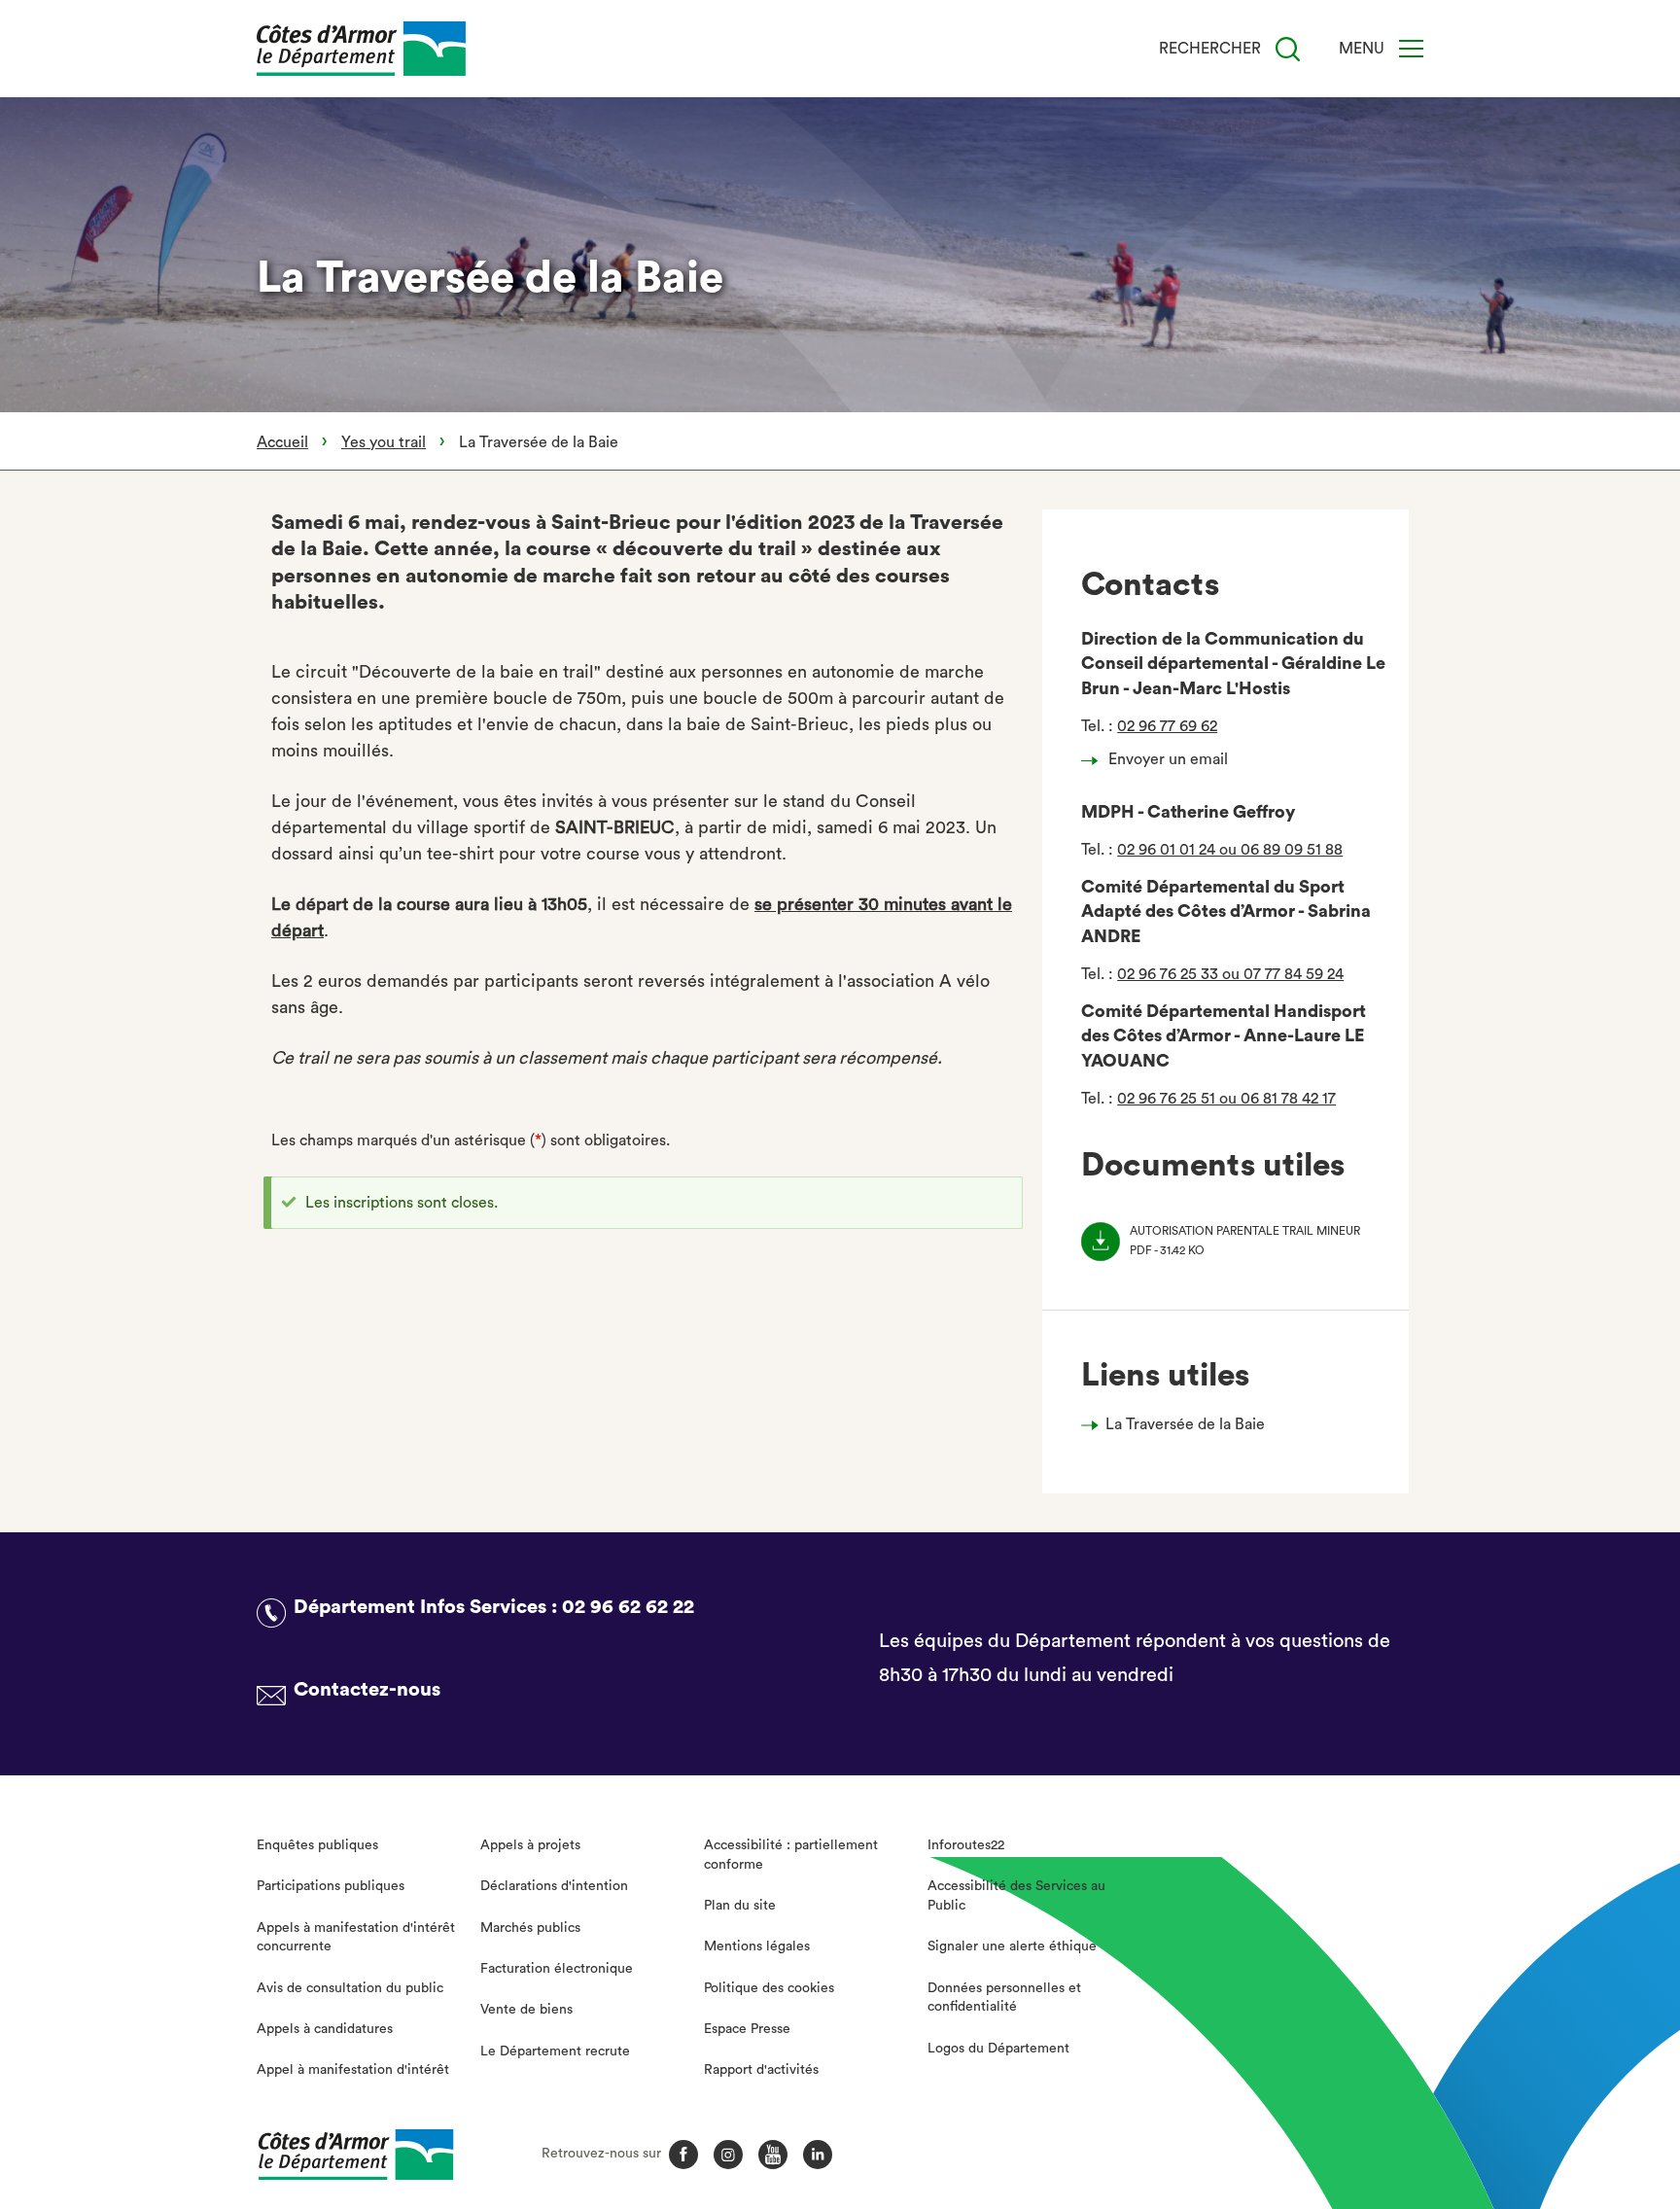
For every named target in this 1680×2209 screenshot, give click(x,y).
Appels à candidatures (325, 2029)
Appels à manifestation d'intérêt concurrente (356, 1938)
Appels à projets (530, 1845)
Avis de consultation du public (350, 1988)
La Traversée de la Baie (1185, 1424)
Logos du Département (998, 2049)
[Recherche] (1288, 49)
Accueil (282, 442)
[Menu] (1411, 49)
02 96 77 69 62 (1167, 726)
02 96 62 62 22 (628, 1607)
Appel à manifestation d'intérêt (353, 2070)
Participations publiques (331, 1886)
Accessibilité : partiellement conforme (791, 1855)
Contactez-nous (367, 1690)
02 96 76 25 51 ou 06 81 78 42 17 (1226, 1099)
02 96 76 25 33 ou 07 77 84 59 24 (1230, 974)
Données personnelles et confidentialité (1004, 1998)
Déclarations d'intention (554, 1886)
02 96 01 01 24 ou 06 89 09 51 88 (1230, 850)
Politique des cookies (769, 1988)
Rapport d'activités (761, 2070)
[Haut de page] (1543, 2087)
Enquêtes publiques (317, 1845)
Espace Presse (747, 2029)
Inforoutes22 (966, 1845)
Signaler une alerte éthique (1012, 1946)
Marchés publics (530, 1928)
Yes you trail (384, 442)
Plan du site (740, 1906)
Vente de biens (526, 2010)
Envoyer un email (1168, 759)
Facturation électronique (557, 1969)
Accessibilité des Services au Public (1016, 1896)
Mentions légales (757, 1946)
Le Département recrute (555, 2051)
